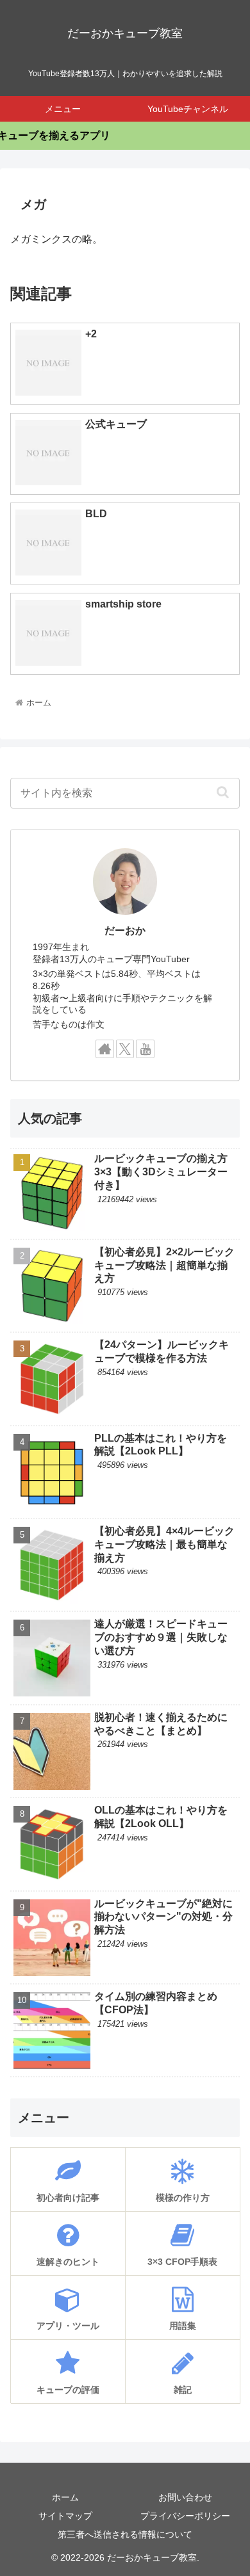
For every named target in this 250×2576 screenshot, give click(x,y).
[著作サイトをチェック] (105, 1049)
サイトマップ (65, 2516)
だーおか (125, 930)
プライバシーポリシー (185, 2516)
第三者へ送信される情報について (125, 2534)
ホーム (65, 2497)
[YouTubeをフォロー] (145, 1049)
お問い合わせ (185, 2497)
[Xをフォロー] (125, 1049)
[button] (222, 792)
